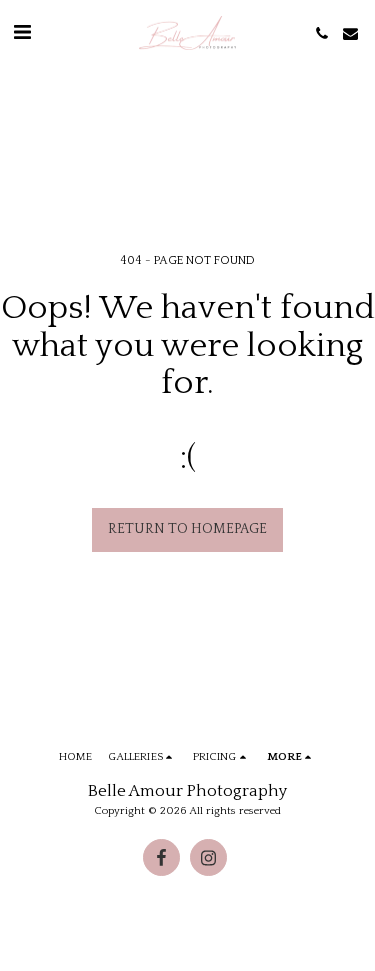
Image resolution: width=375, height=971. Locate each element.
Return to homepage (187, 529)
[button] (22, 33)
